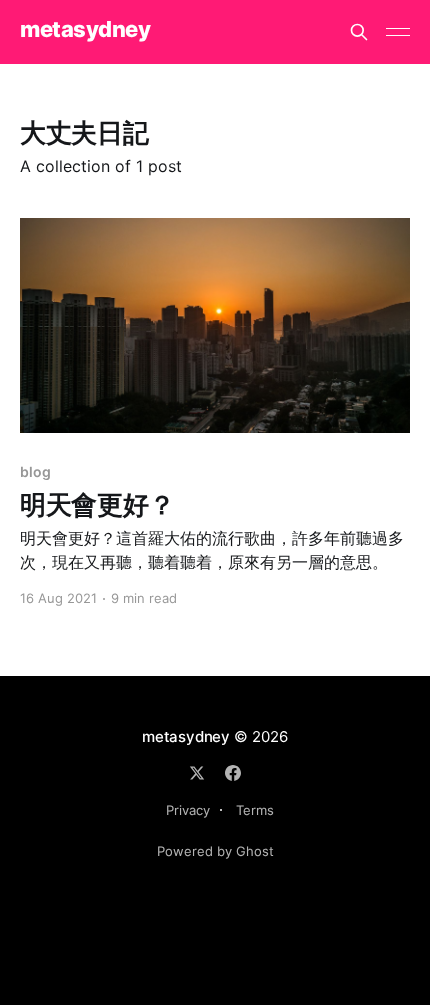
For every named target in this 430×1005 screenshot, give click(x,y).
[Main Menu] (398, 32)
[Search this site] (359, 32)
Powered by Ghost (215, 851)
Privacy (188, 810)
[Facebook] (233, 773)
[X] (197, 773)
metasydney (85, 29)
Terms (255, 810)
